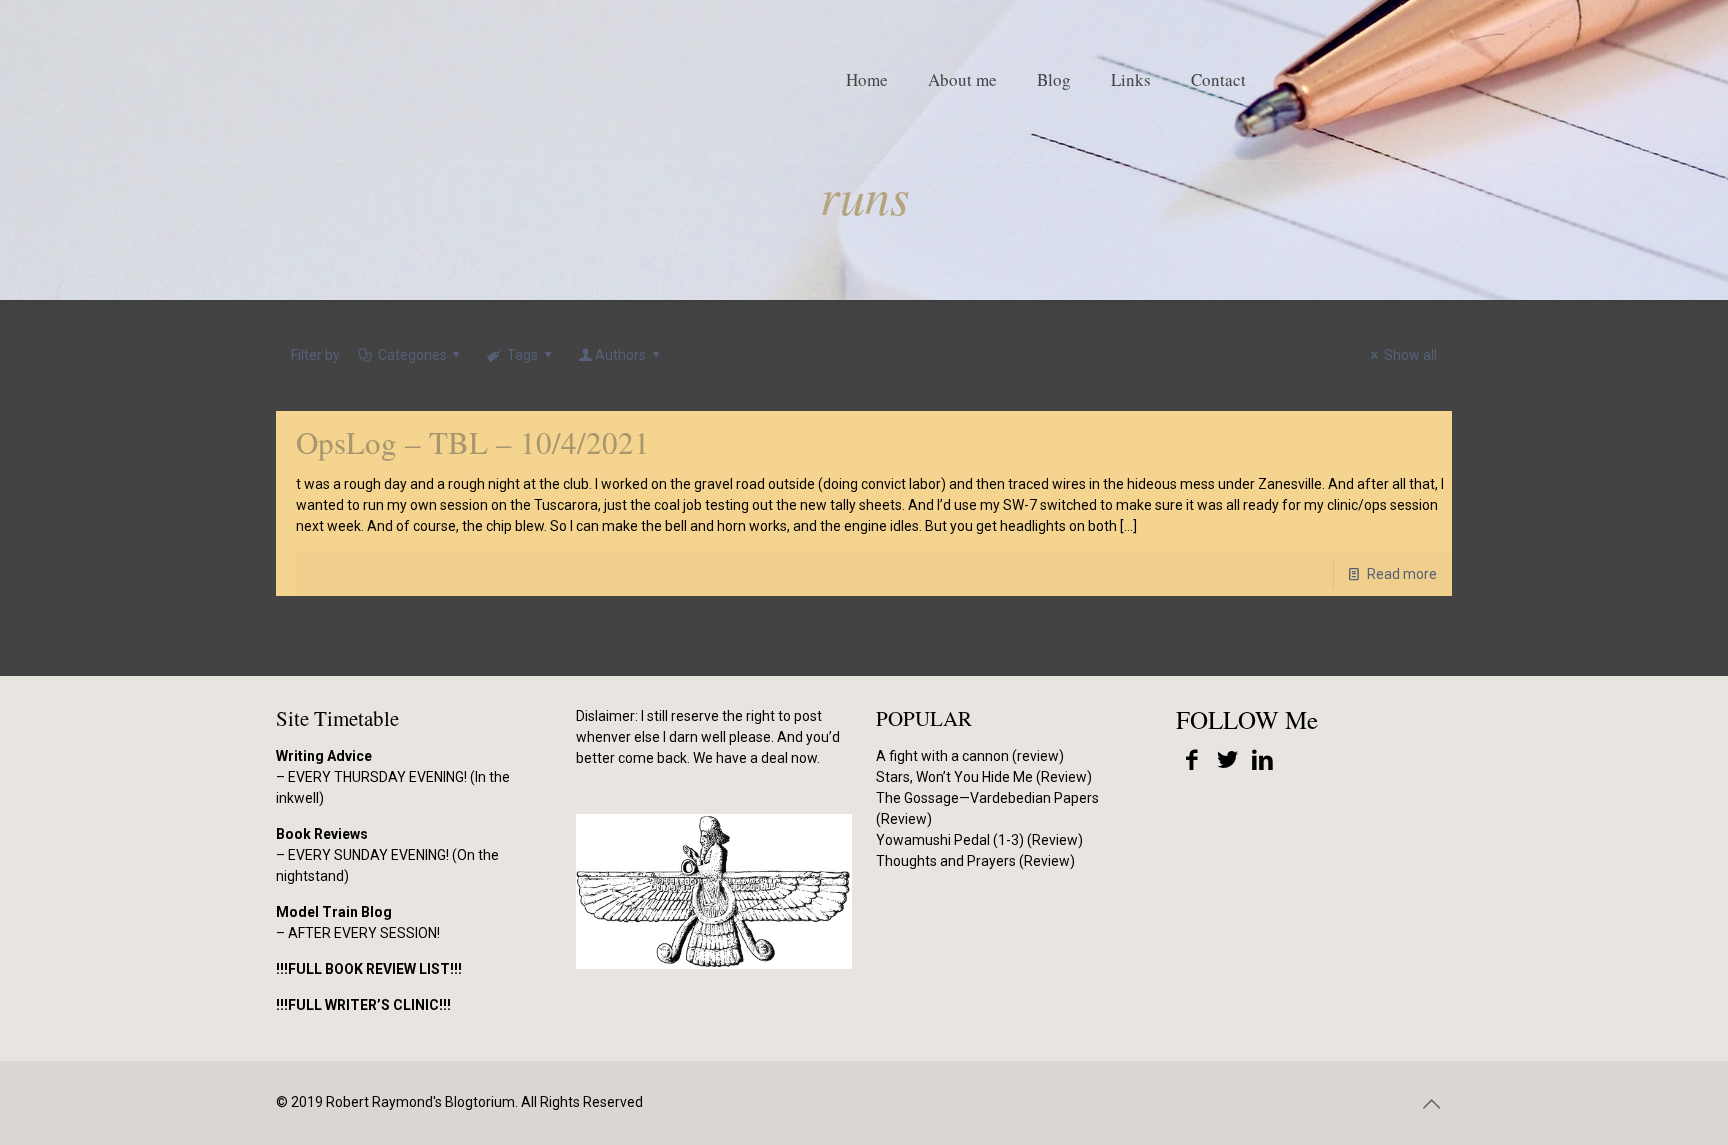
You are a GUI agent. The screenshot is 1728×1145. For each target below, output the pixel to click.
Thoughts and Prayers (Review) (975, 861)
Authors (620, 355)
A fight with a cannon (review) (970, 756)
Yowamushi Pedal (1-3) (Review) (979, 840)
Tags (522, 355)
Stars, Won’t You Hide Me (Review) (984, 777)
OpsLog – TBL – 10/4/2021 (473, 442)
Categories (412, 355)
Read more (1402, 574)
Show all (1410, 355)
